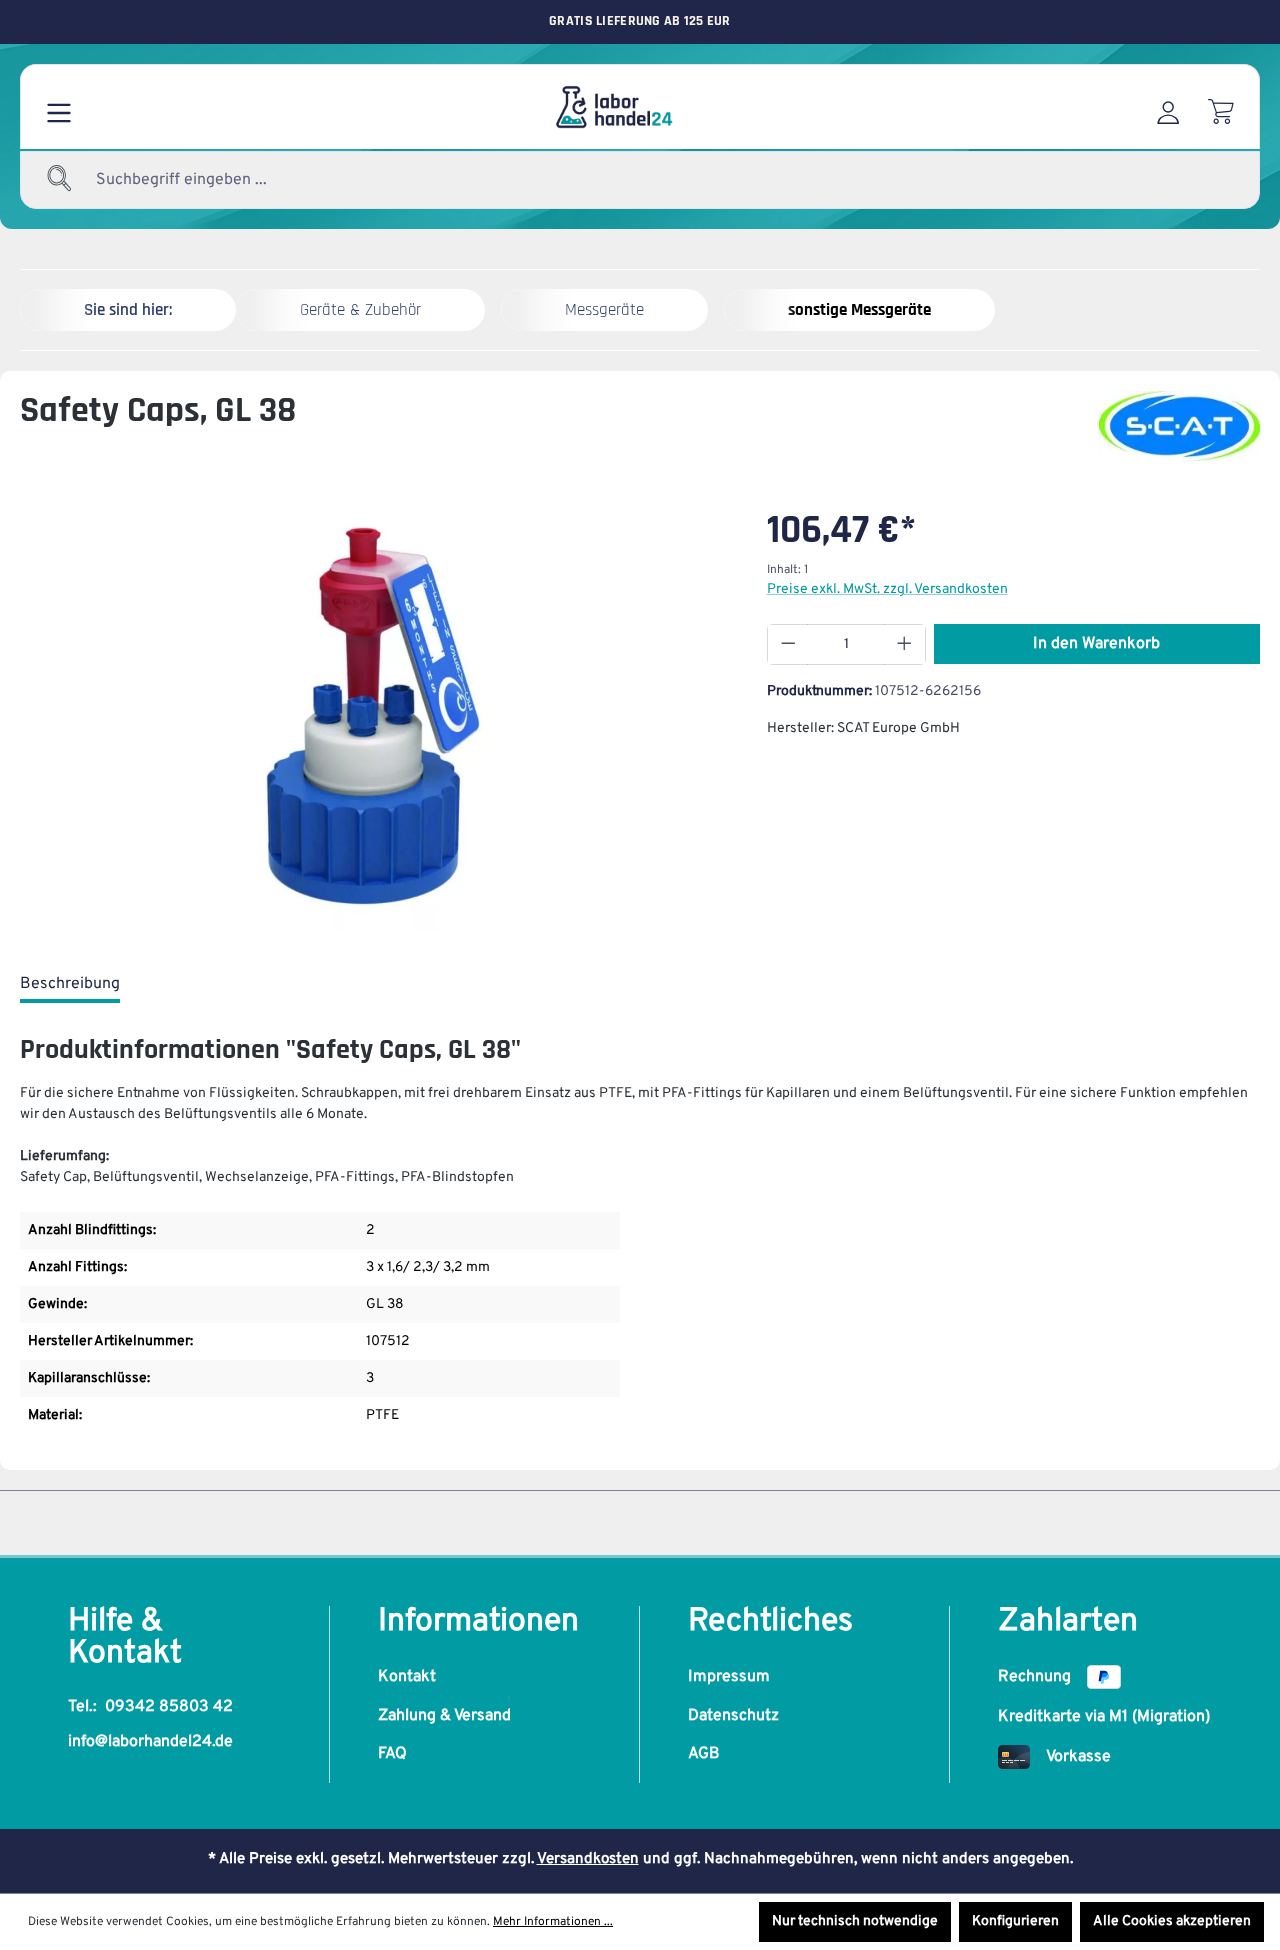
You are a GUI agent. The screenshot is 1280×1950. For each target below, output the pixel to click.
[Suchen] (60, 180)
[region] (373, 716)
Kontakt (407, 1677)
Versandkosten (588, 1859)
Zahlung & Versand (444, 1716)
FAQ (392, 1754)
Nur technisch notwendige (855, 1921)
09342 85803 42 (169, 1707)
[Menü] (59, 107)
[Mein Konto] (1168, 107)
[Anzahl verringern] (788, 644)
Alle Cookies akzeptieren (1172, 1921)
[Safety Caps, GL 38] (373, 716)
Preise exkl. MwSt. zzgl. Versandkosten (887, 589)
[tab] (70, 985)
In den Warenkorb (1096, 644)
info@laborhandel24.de (150, 1742)
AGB (704, 1754)
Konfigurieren (1015, 1921)
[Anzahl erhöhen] (905, 644)
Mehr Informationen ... (553, 1922)
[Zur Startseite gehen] (613, 107)
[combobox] (230, 180)
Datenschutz (733, 1716)
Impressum (729, 1677)
